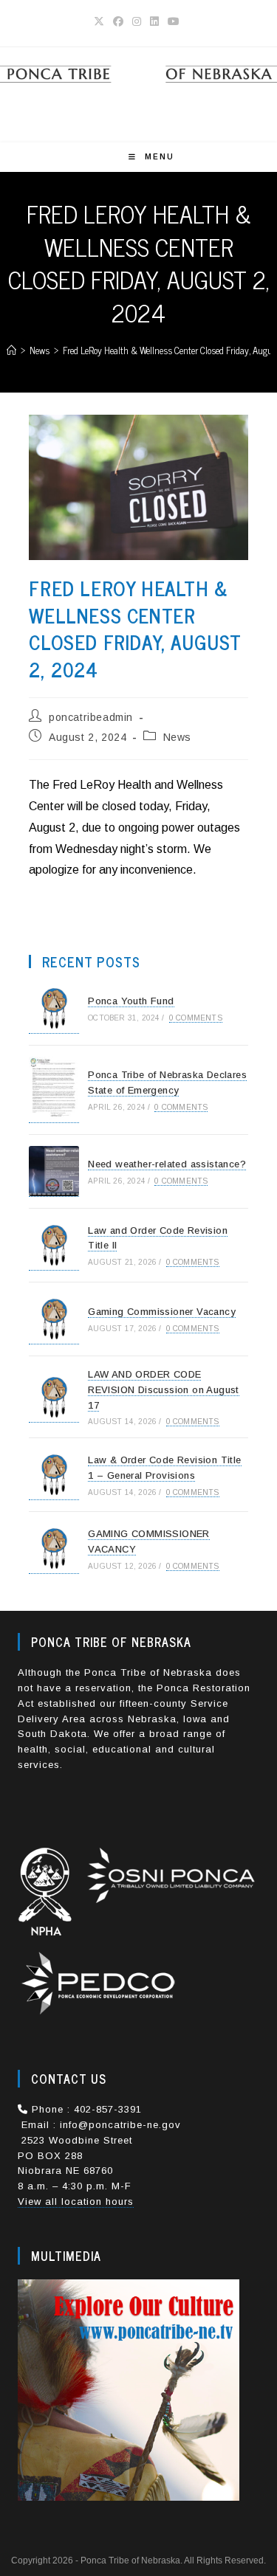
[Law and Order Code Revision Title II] (54, 1245)
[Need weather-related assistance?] (54, 1171)
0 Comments (196, 1018)
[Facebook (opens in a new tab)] (118, 21)
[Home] (11, 350)
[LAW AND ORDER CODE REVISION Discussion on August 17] (54, 1397)
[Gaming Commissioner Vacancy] (54, 1319)
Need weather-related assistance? (167, 1164)
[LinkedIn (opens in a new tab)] (154, 21)
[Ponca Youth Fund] (54, 1008)
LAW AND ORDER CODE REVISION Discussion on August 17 (164, 1390)
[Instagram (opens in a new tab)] (137, 21)
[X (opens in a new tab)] (101, 21)
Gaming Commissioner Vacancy (162, 1312)
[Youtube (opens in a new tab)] (174, 21)
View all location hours (76, 2202)
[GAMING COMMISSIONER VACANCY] (54, 1548)
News (177, 737)
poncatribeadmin (91, 717)
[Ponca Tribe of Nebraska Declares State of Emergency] (54, 1090)
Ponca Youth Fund (131, 1001)
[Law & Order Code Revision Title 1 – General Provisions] (54, 1475)
